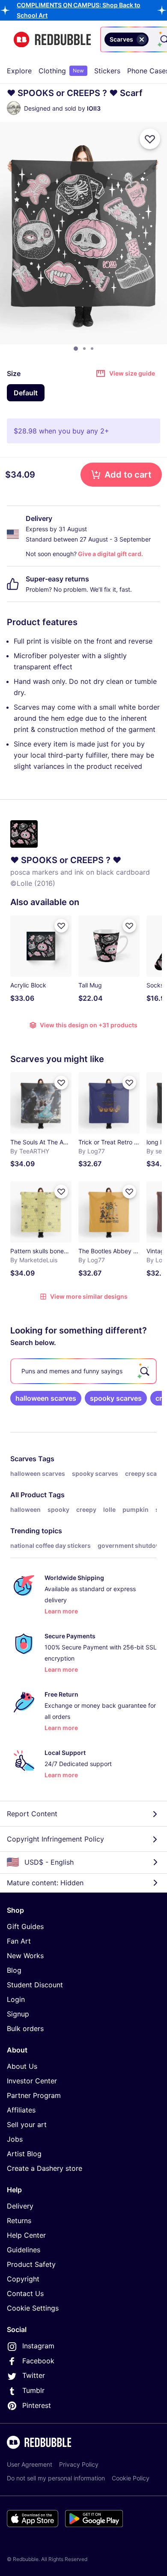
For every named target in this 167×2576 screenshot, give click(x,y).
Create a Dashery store (45, 2168)
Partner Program (34, 2095)
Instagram (38, 2346)
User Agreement (30, 2464)
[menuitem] (19, 71)
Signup (18, 2014)
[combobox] (152, 39)
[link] (46, 1398)
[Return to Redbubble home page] (52, 40)
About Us (22, 2066)
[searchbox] (83, 1371)
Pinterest (37, 2405)
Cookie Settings (33, 2308)
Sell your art (27, 2125)
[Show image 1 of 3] (76, 349)
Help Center (26, 2235)
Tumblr (33, 2390)
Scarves (23, 1459)
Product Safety (31, 2264)
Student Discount (35, 1985)
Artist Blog (24, 2154)
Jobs (15, 2139)
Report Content (32, 1814)
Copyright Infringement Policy (55, 1839)
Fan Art (19, 1941)
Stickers (107, 71)
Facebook (38, 2361)
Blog (14, 1970)
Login (16, 1999)
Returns (19, 2221)
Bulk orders (25, 2028)
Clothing (61, 71)
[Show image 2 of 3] (84, 349)
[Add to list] (150, 139)
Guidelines (24, 2250)
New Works (25, 1956)
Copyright (23, 2279)
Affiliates (21, 2110)
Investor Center (32, 2081)
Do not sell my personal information (56, 2478)
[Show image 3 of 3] (92, 349)
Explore (19, 71)
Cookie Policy (131, 2478)
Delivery (20, 2206)
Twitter (34, 2375)
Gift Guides (25, 1926)
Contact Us (25, 2293)
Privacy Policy (79, 2464)
